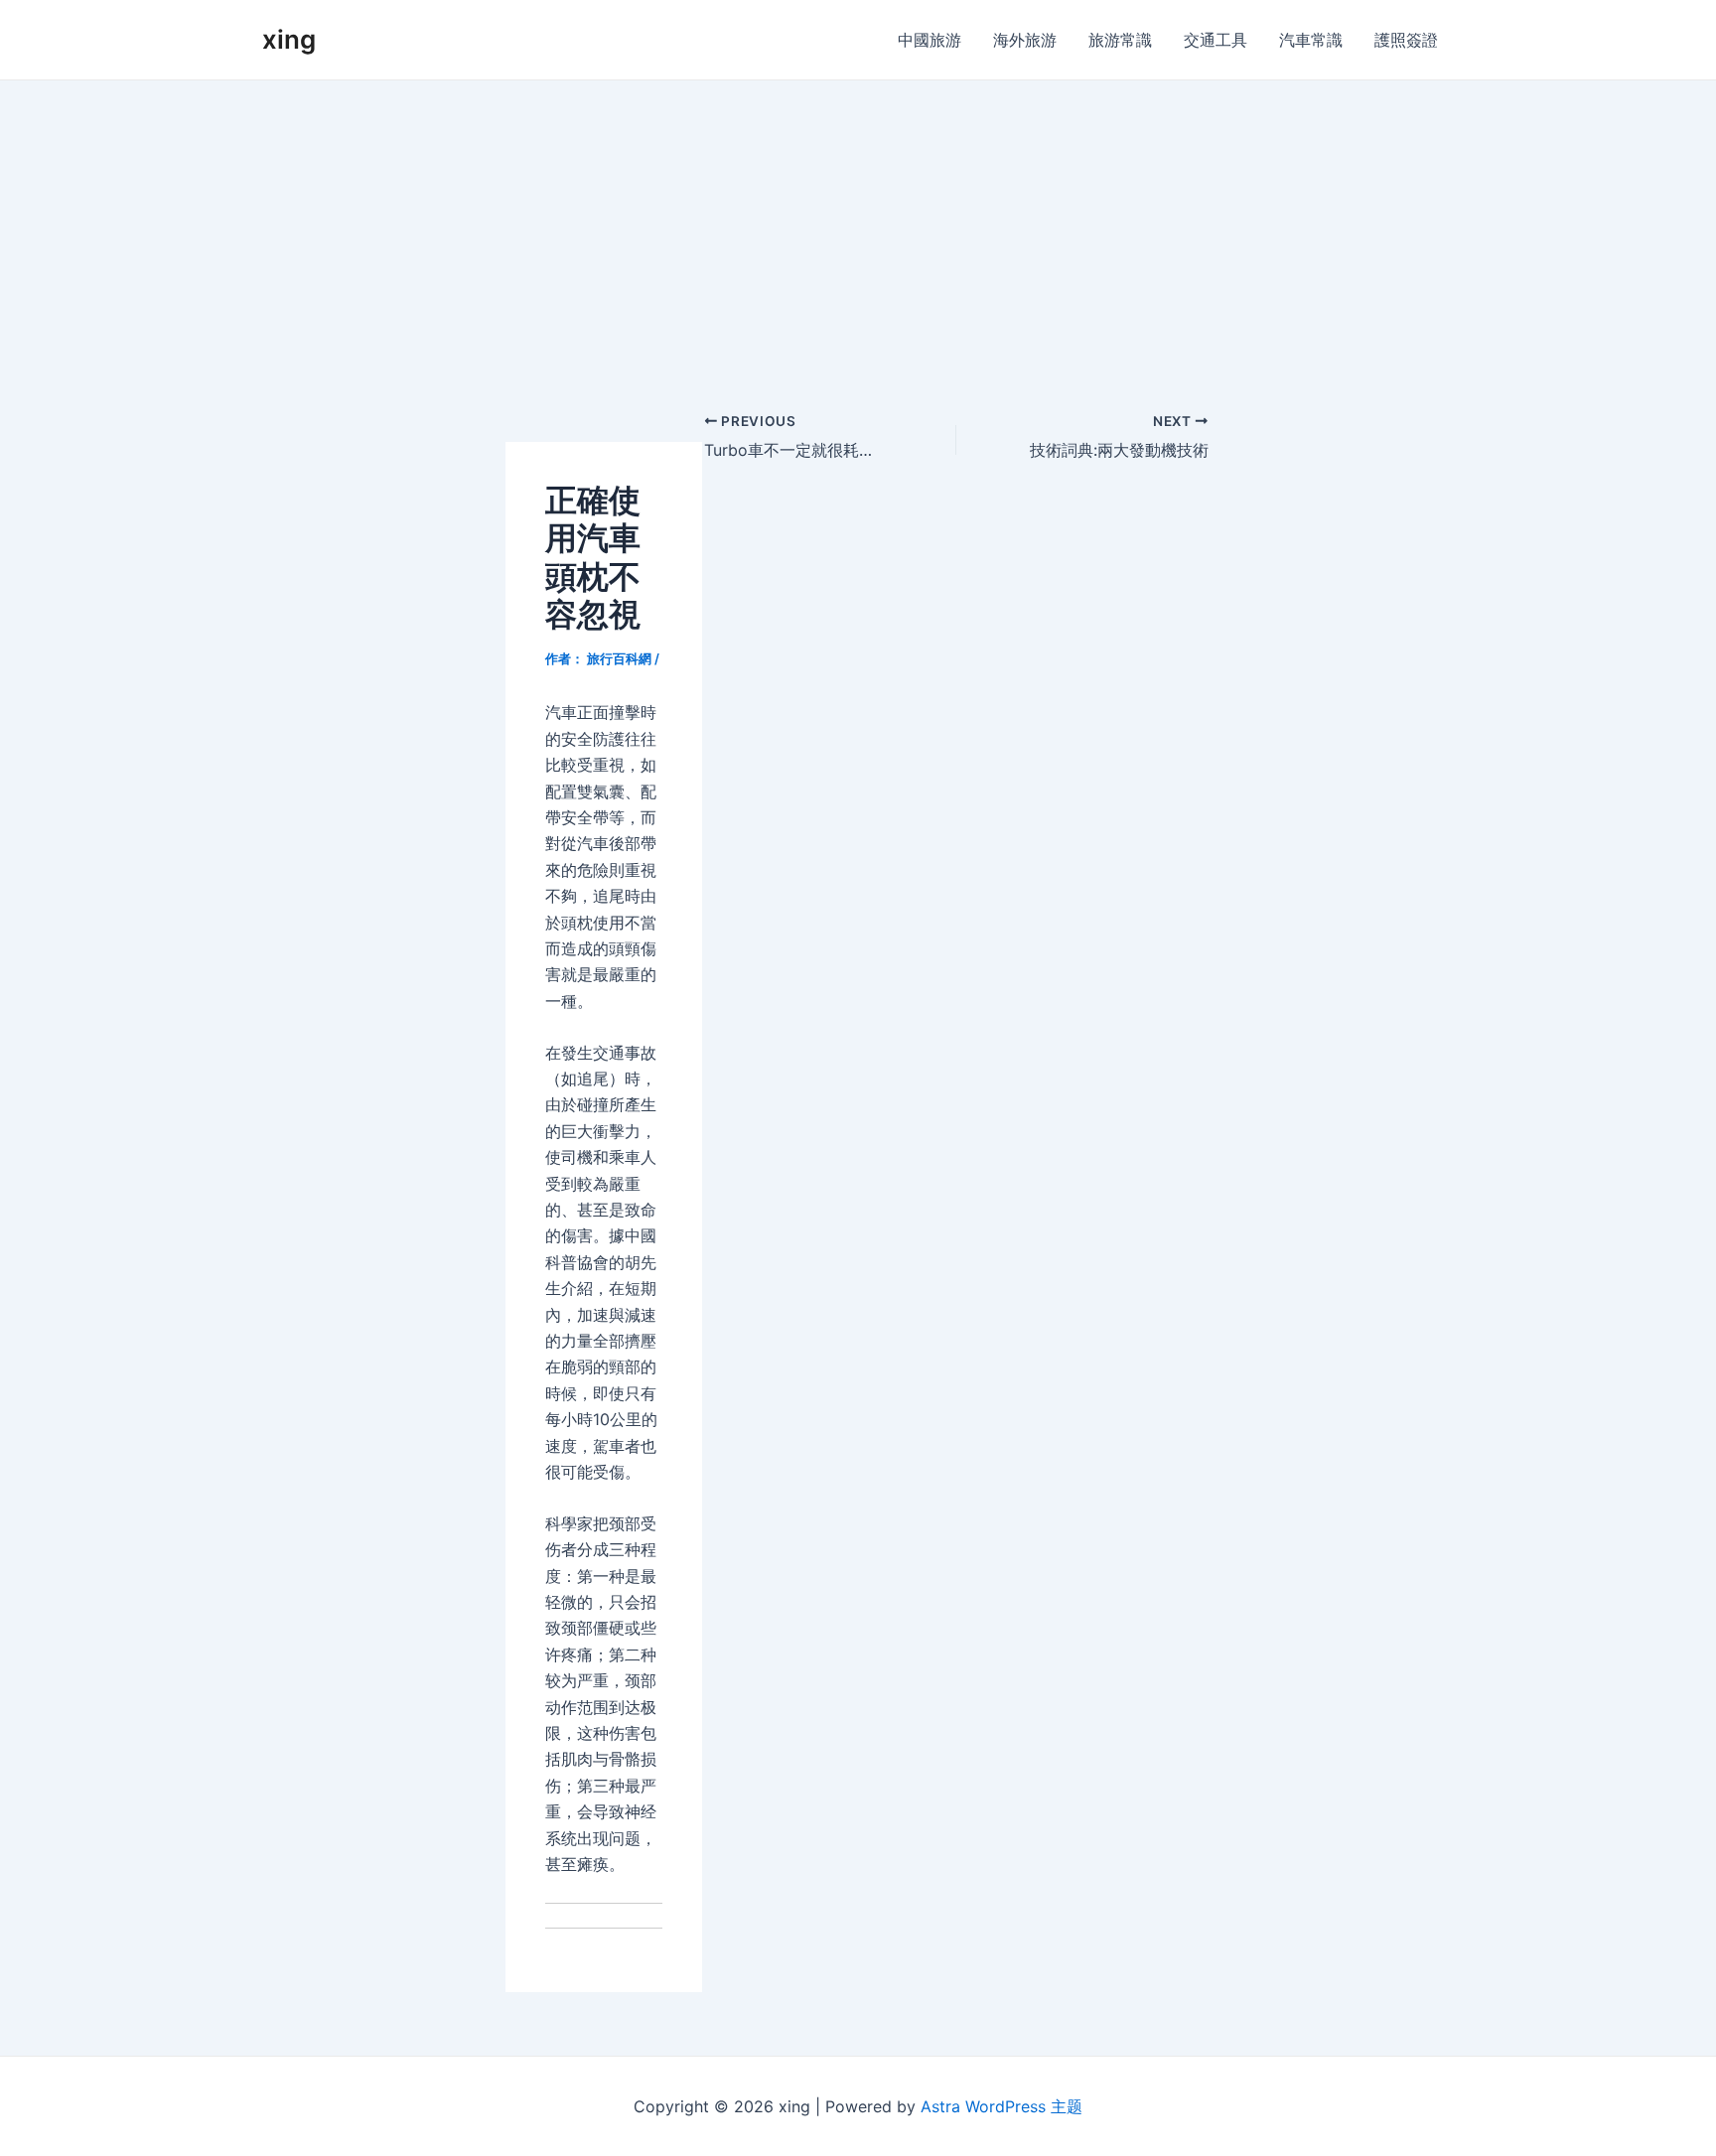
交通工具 (1215, 40)
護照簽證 (1406, 40)
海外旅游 (1025, 40)
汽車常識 (1311, 40)
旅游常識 (1120, 40)
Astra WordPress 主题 (1001, 2106)
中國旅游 (929, 40)
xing (289, 39)
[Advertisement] (858, 229)
